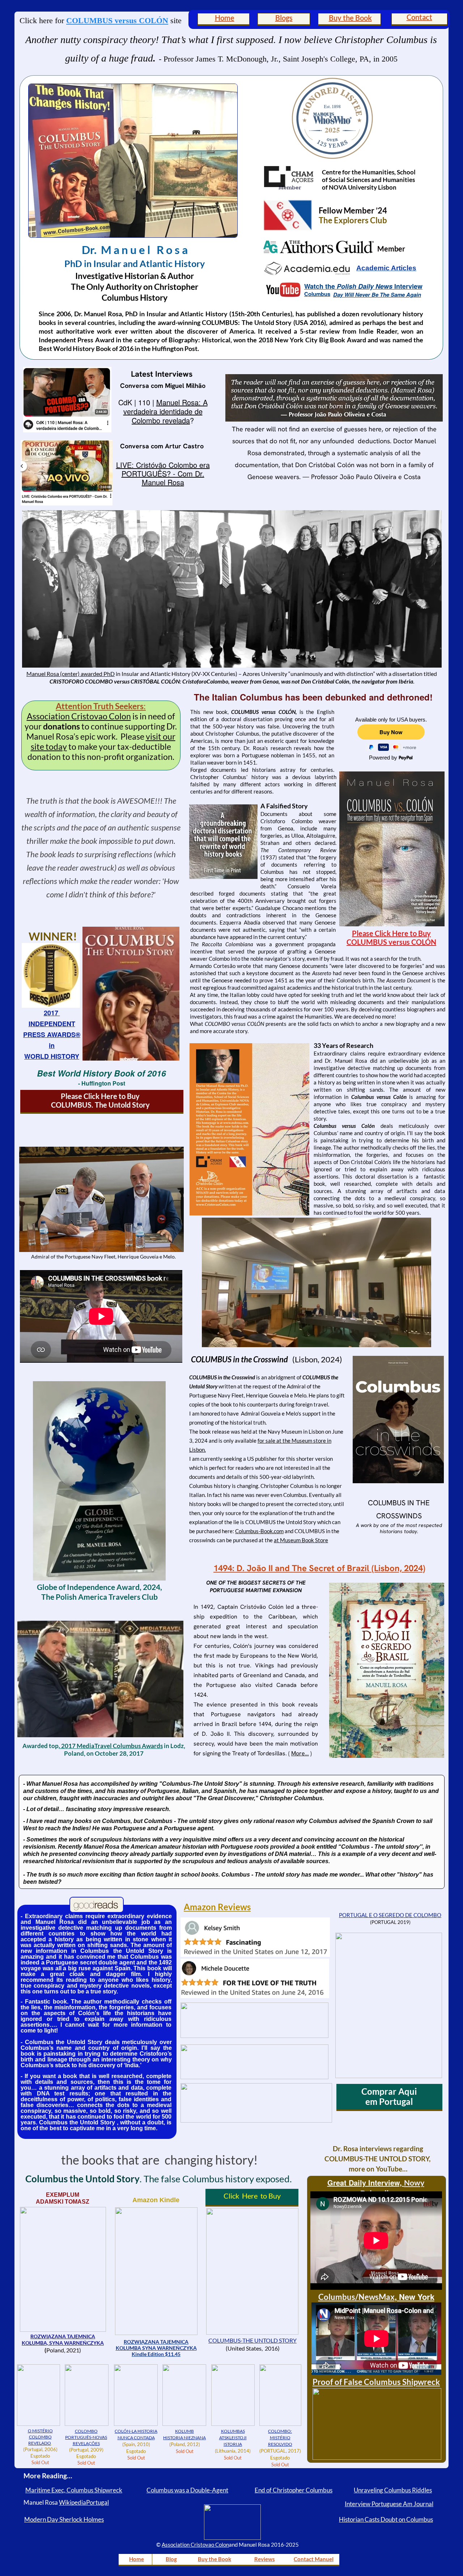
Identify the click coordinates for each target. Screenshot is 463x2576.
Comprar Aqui (389, 2091)
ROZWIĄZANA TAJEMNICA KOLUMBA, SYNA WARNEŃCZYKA (63, 2340)
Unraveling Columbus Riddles (393, 2490)
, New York (415, 2297)
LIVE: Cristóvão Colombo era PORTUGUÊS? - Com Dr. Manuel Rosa (163, 473)
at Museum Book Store (301, 1540)
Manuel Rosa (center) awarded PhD (71, 674)
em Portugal (389, 2101)
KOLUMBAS (233, 2431)
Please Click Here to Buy (100, 1096)
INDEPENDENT (52, 1024)
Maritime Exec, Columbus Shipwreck (74, 2490)
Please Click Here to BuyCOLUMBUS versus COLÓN (391, 938)
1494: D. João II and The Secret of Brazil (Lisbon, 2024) (319, 1568)
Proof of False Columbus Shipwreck (376, 2382)
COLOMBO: (280, 2431)
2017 (52, 1013)
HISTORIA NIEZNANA (184, 2438)
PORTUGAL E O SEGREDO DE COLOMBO (390, 1915)
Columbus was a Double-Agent (187, 2490)
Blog (171, 2559)
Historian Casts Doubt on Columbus (386, 2519)
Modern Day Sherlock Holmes (64, 2519)
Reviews (265, 2559)
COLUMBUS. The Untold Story (100, 1105)
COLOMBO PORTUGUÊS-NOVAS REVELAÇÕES (86, 2437)
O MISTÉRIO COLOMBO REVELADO (40, 2437)
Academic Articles (386, 268)
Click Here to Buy (252, 2196)
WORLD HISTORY (52, 1056)
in (52, 1045)
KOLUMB (184, 2431)
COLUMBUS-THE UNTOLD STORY (252, 2340)
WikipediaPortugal (84, 2502)
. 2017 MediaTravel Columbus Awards (111, 1746)
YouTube (389, 2169)
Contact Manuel (314, 2559)
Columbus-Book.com (259, 1531)
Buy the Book (350, 18)
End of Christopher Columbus (294, 2490)
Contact (419, 17)
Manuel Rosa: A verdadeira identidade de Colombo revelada (165, 411)
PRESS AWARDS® (52, 1035)
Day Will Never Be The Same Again (377, 295)
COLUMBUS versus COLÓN (117, 20)
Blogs (284, 18)
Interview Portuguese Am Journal (389, 2504)
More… (300, 1753)
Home (225, 18)
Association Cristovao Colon (79, 716)
